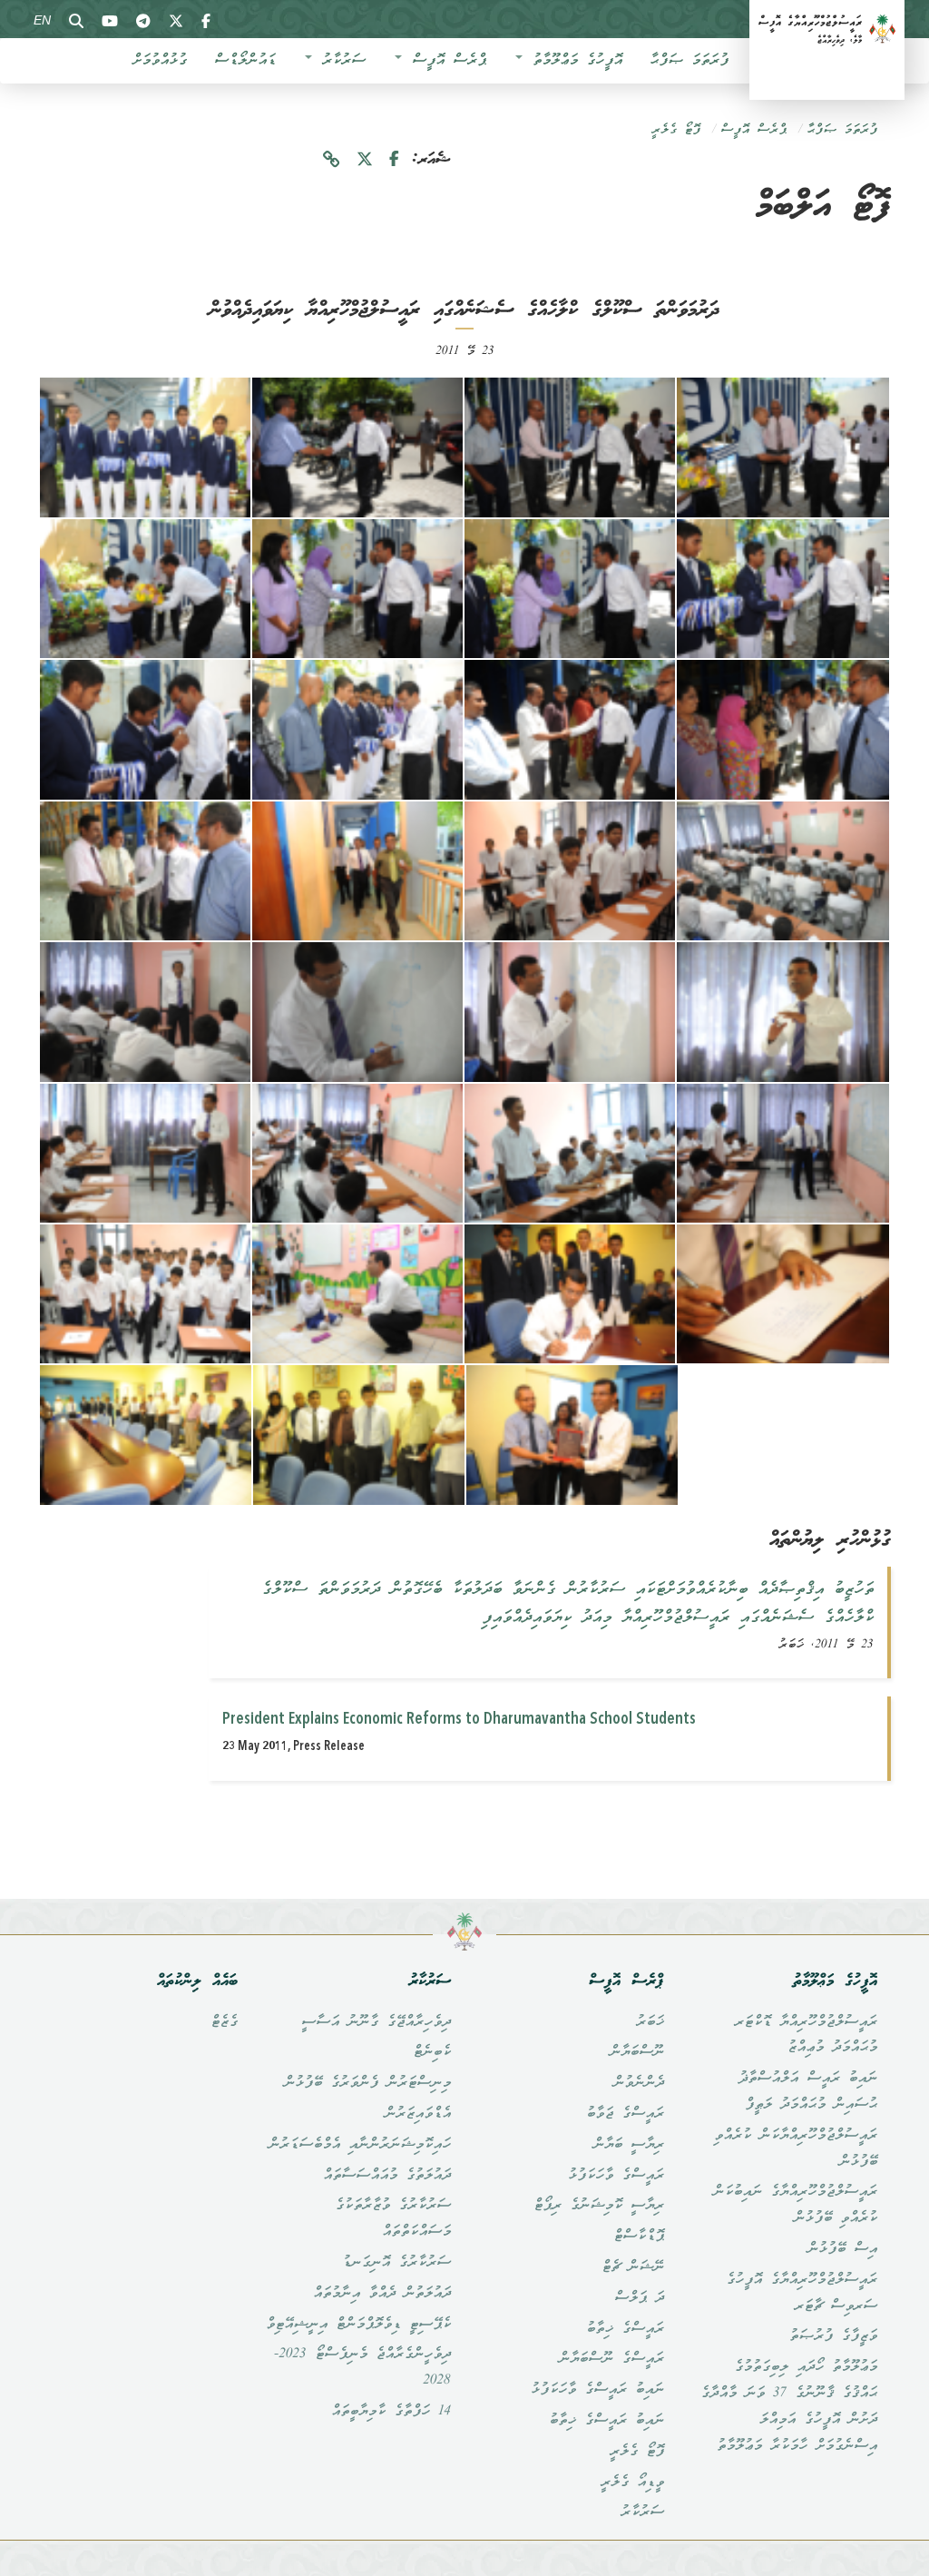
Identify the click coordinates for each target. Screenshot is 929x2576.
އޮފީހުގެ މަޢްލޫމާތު (573, 61)
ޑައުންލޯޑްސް (245, 61)
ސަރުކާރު (340, 61)
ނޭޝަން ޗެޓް (633, 2267)
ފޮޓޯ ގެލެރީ (676, 130)
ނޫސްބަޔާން (637, 2052)
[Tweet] (365, 160)
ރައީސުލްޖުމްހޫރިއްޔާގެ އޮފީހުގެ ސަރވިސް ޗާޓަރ (802, 2293)
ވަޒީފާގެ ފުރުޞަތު (833, 2336)
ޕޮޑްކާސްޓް (639, 2237)
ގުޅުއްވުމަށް (160, 61)
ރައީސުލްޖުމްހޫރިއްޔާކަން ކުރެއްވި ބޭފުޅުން (796, 2149)
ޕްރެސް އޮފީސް (445, 61)
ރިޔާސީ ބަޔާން (629, 2145)
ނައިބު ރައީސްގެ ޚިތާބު (606, 2421)
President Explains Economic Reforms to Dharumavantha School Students (459, 1719)
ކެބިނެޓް (432, 2052)
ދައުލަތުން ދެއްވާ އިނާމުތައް (382, 2294)
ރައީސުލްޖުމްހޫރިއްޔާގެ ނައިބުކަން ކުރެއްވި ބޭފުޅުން (795, 2205)
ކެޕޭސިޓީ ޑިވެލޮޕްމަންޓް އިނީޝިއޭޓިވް (358, 2325)
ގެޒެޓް (224, 2022)
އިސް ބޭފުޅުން (842, 2249)
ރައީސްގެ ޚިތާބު (625, 2329)
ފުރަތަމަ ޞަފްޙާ (689, 61)
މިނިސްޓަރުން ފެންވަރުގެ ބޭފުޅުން (367, 2083)
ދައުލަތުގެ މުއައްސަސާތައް (387, 2176)
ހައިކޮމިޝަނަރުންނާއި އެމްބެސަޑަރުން (360, 2145)
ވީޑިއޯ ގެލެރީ (632, 2483)
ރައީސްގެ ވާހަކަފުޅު (616, 2176)
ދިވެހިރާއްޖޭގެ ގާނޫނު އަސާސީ (376, 2022)
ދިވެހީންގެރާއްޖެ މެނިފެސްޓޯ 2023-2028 (362, 2368)
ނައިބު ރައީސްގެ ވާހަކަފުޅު (597, 2390)
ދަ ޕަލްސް (639, 2298)
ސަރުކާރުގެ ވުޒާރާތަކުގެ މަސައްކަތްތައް (393, 2219)
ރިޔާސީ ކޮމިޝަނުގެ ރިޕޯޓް (599, 2206)
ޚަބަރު (650, 2022)
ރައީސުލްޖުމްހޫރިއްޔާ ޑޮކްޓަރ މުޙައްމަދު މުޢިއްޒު (806, 2035)
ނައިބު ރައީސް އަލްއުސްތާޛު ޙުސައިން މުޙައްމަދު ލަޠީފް (808, 2092)
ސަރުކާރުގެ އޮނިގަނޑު (396, 2263)
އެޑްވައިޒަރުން (418, 2114)
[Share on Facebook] (394, 160)
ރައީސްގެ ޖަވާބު (625, 2114)
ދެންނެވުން (639, 2083)
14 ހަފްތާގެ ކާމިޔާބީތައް (391, 2412)
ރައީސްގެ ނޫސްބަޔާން (611, 2359)
